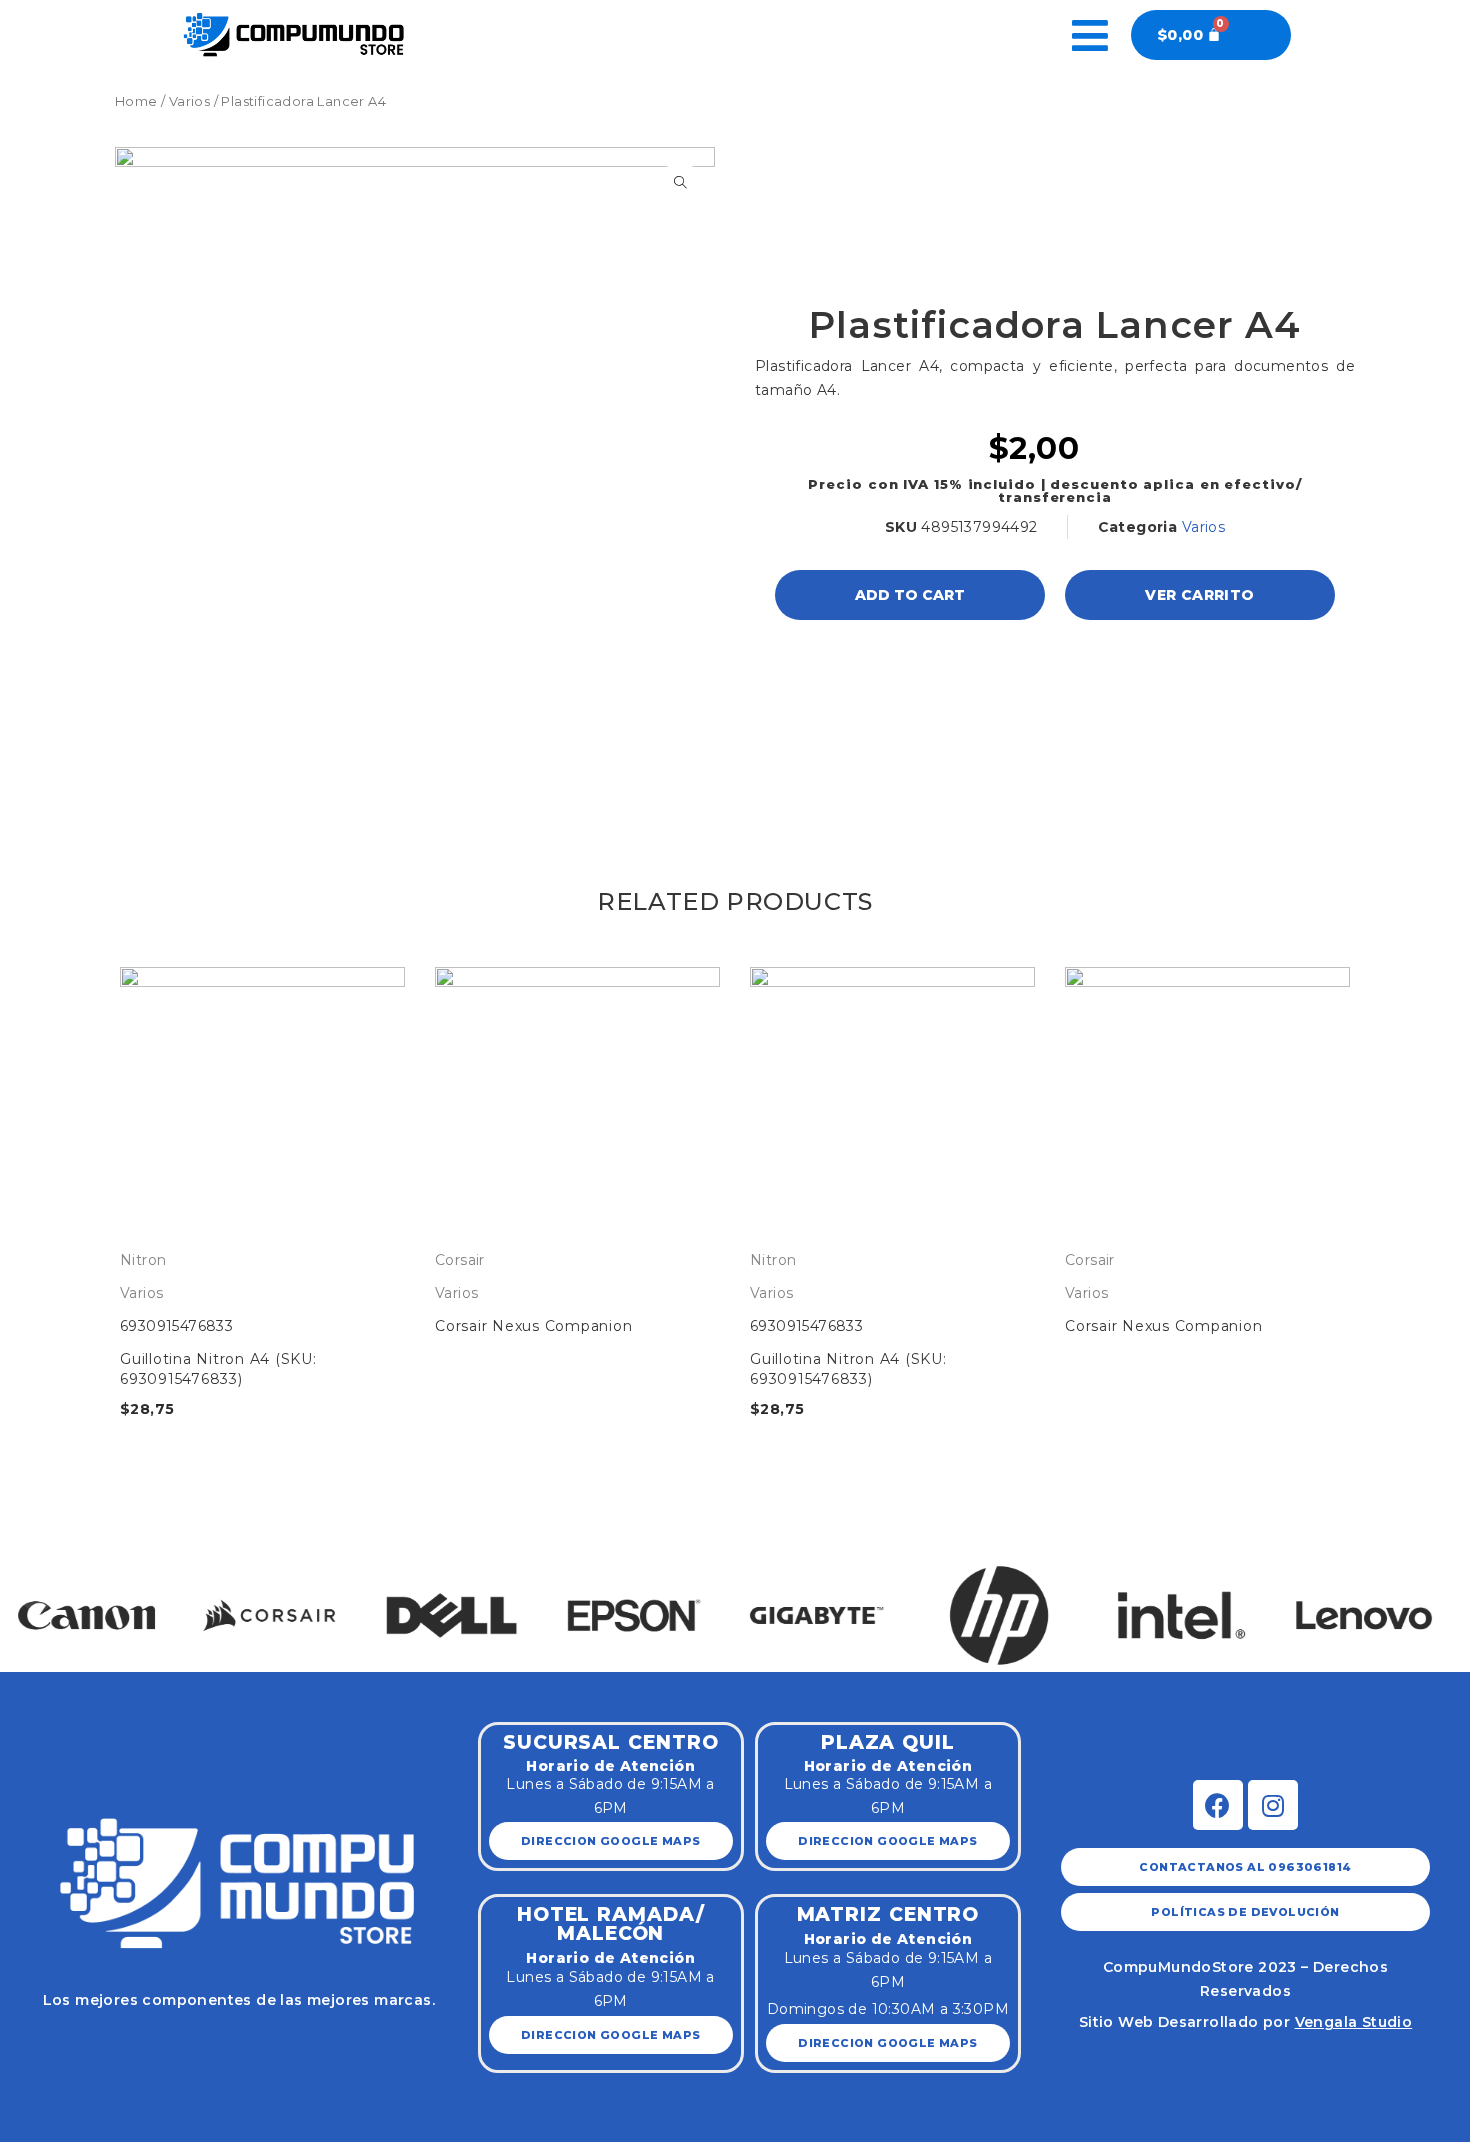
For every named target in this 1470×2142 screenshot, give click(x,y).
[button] (37, 1594)
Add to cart (910, 595)
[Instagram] (1273, 1805)
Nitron (143, 1260)
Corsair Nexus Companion (533, 1326)
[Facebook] (1218, 1805)
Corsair (460, 1260)
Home (136, 101)
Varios (189, 101)
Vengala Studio (1354, 2022)
